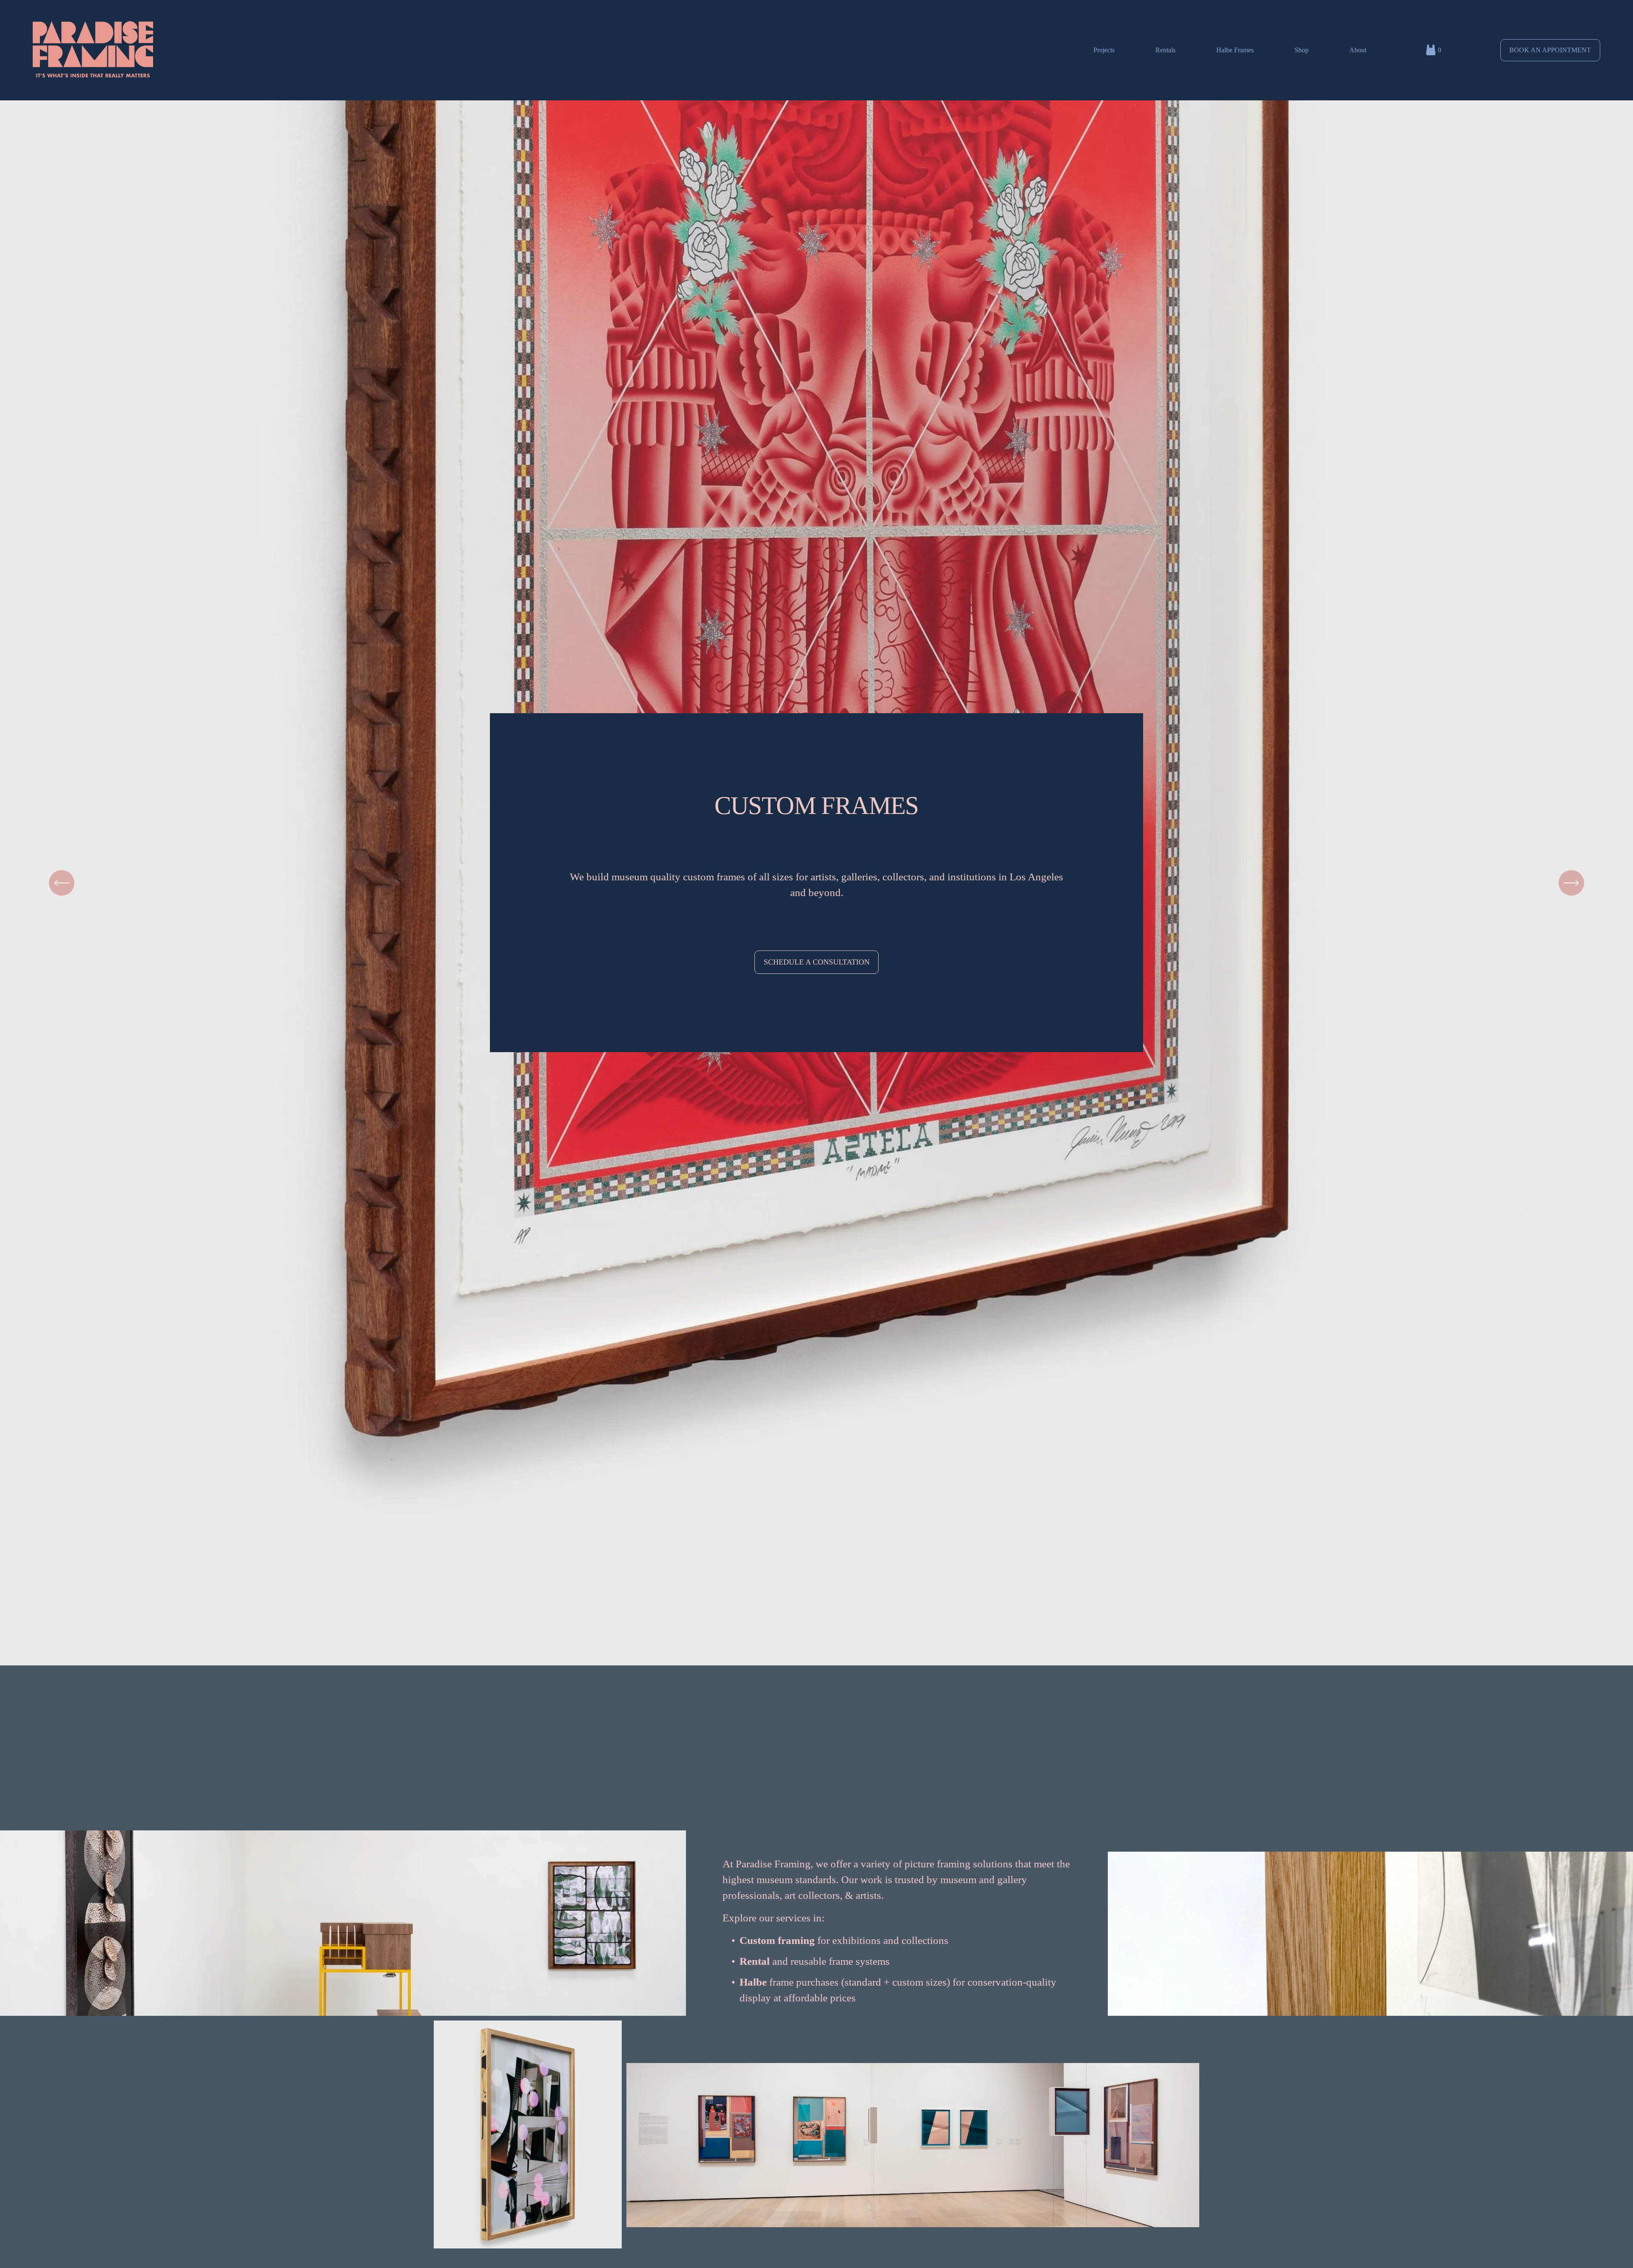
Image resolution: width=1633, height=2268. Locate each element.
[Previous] (62, 883)
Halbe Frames (1235, 50)
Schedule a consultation (817, 962)
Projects (1104, 50)
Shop (1302, 50)
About (1358, 50)
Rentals (1165, 50)
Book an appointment (1550, 50)
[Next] (1571, 883)
